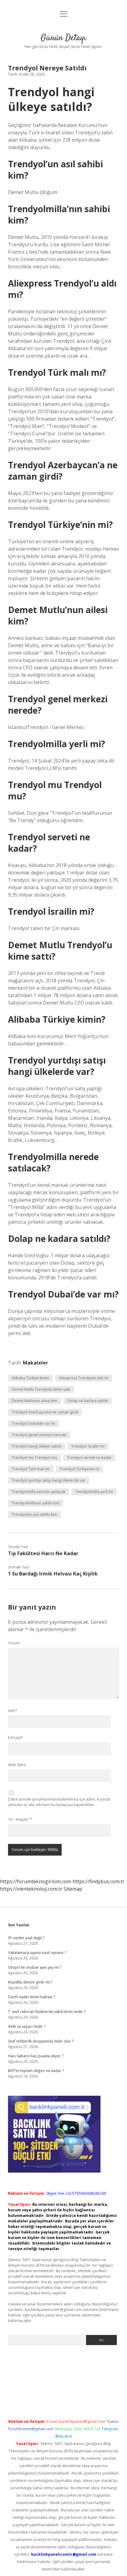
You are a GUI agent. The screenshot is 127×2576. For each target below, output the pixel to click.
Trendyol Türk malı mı (31, 1469)
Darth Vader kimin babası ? (31, 1997)
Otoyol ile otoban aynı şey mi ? (35, 1967)
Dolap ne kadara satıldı (88, 1401)
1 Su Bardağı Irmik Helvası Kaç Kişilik (53, 1574)
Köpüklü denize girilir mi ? (30, 1982)
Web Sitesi (17, 1765)
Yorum (14, 1643)
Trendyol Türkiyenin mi (79, 1469)
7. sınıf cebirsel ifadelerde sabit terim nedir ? (47, 2012)
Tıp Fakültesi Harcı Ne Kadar (43, 1553)
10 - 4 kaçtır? (20, 1819)
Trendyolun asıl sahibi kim (34, 1514)
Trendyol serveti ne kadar (89, 1458)
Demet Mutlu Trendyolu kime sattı (41, 1389)
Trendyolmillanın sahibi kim (36, 1503)
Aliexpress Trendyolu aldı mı (84, 1378)
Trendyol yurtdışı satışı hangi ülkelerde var (49, 1480)
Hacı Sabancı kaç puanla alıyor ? (36, 2056)
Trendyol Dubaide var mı (33, 1423)
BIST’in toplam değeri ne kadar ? (36, 2071)
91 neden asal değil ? (26, 1938)
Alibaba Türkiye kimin (30, 1378)
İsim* (13, 1711)
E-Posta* (16, 1738)
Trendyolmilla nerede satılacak (39, 1492)
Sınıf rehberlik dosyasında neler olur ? (41, 2041)
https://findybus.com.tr (98, 1881)
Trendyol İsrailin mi (88, 1446)
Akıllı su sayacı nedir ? (27, 2026)
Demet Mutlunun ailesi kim (35, 1401)
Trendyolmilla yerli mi (94, 1492)
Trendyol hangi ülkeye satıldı (37, 1446)
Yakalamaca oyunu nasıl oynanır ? (37, 1953)
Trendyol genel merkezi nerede (39, 1435)
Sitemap (73, 1889)
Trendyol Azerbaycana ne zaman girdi (45, 1412)
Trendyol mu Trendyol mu (34, 1458)
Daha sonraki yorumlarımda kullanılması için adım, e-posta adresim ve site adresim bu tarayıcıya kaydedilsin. (59, 1802)
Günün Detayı (63, 38)
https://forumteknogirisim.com (36, 1881)
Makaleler (35, 1363)
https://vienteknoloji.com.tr (31, 1889)
